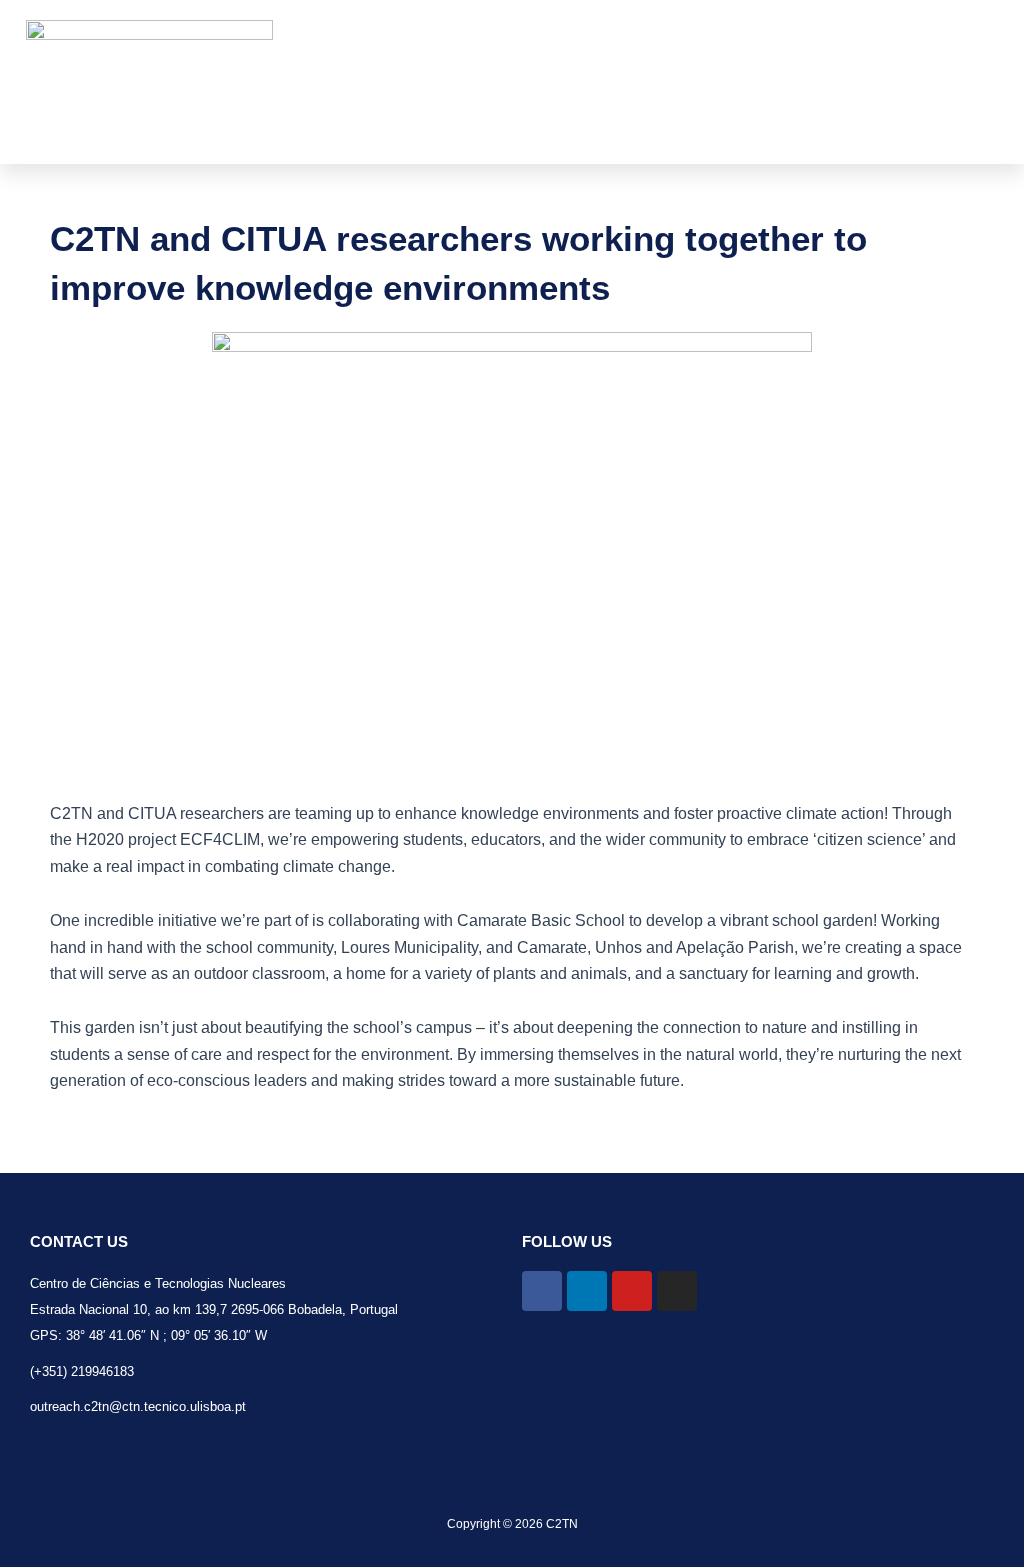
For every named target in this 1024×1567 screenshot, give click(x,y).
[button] (743, 82)
